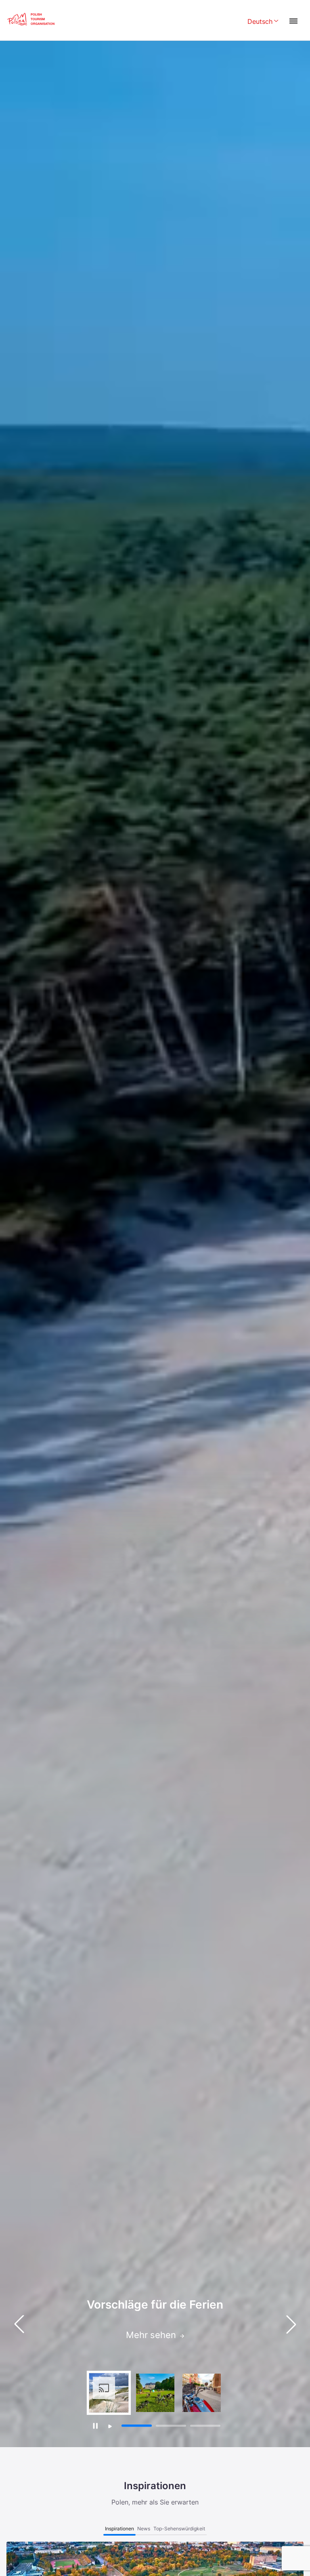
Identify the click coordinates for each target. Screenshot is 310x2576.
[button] (291, 2324)
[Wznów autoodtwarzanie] (110, 2426)
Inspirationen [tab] (119, 2529)
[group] (109, 2393)
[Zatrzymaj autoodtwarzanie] (95, 2426)
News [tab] (144, 2529)
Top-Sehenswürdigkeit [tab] (179, 2529)
